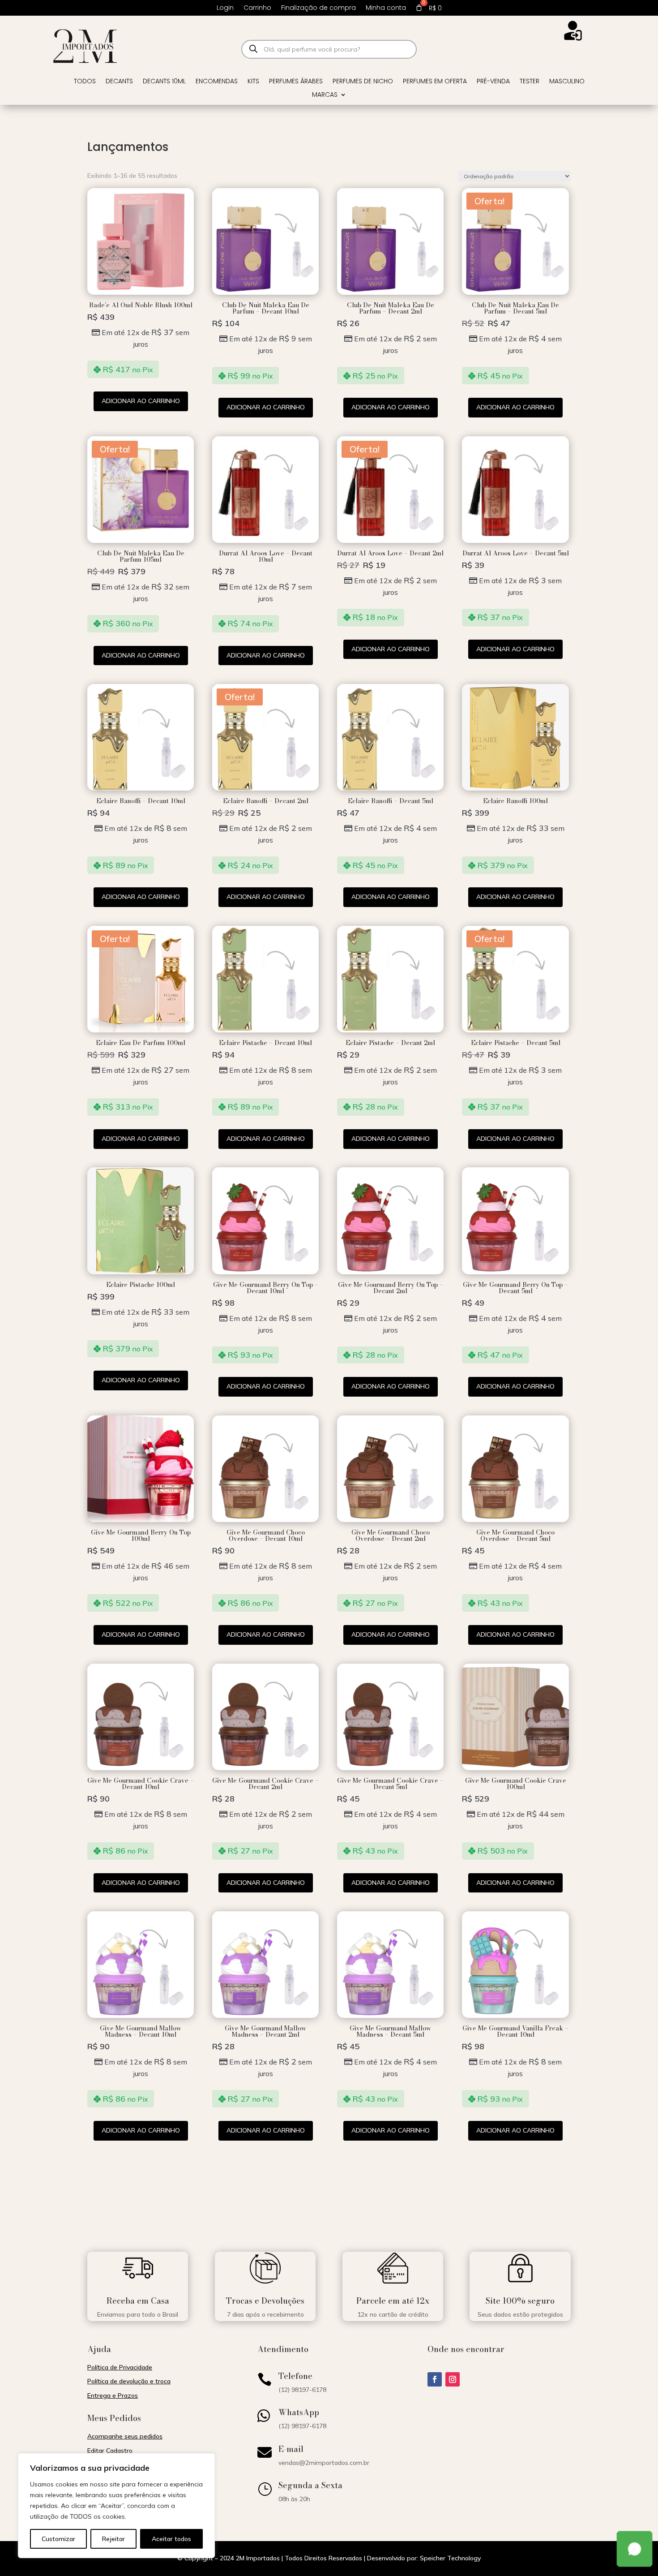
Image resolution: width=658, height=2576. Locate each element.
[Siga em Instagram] (453, 2379)
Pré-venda (493, 82)
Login (225, 8)
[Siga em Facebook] (435, 2379)
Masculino (567, 82)
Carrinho (257, 8)
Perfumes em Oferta (435, 82)
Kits (253, 82)
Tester (530, 82)
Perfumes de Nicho (363, 82)
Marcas (325, 95)
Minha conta (386, 8)
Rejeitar (113, 2539)
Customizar (58, 2539)
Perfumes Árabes (296, 82)
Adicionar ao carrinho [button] (141, 401)
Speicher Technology (450, 2558)
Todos (85, 82)
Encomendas (217, 82)
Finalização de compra (318, 8)
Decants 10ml (164, 82)
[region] (116, 2506)
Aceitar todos (171, 2539)
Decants (119, 82)
